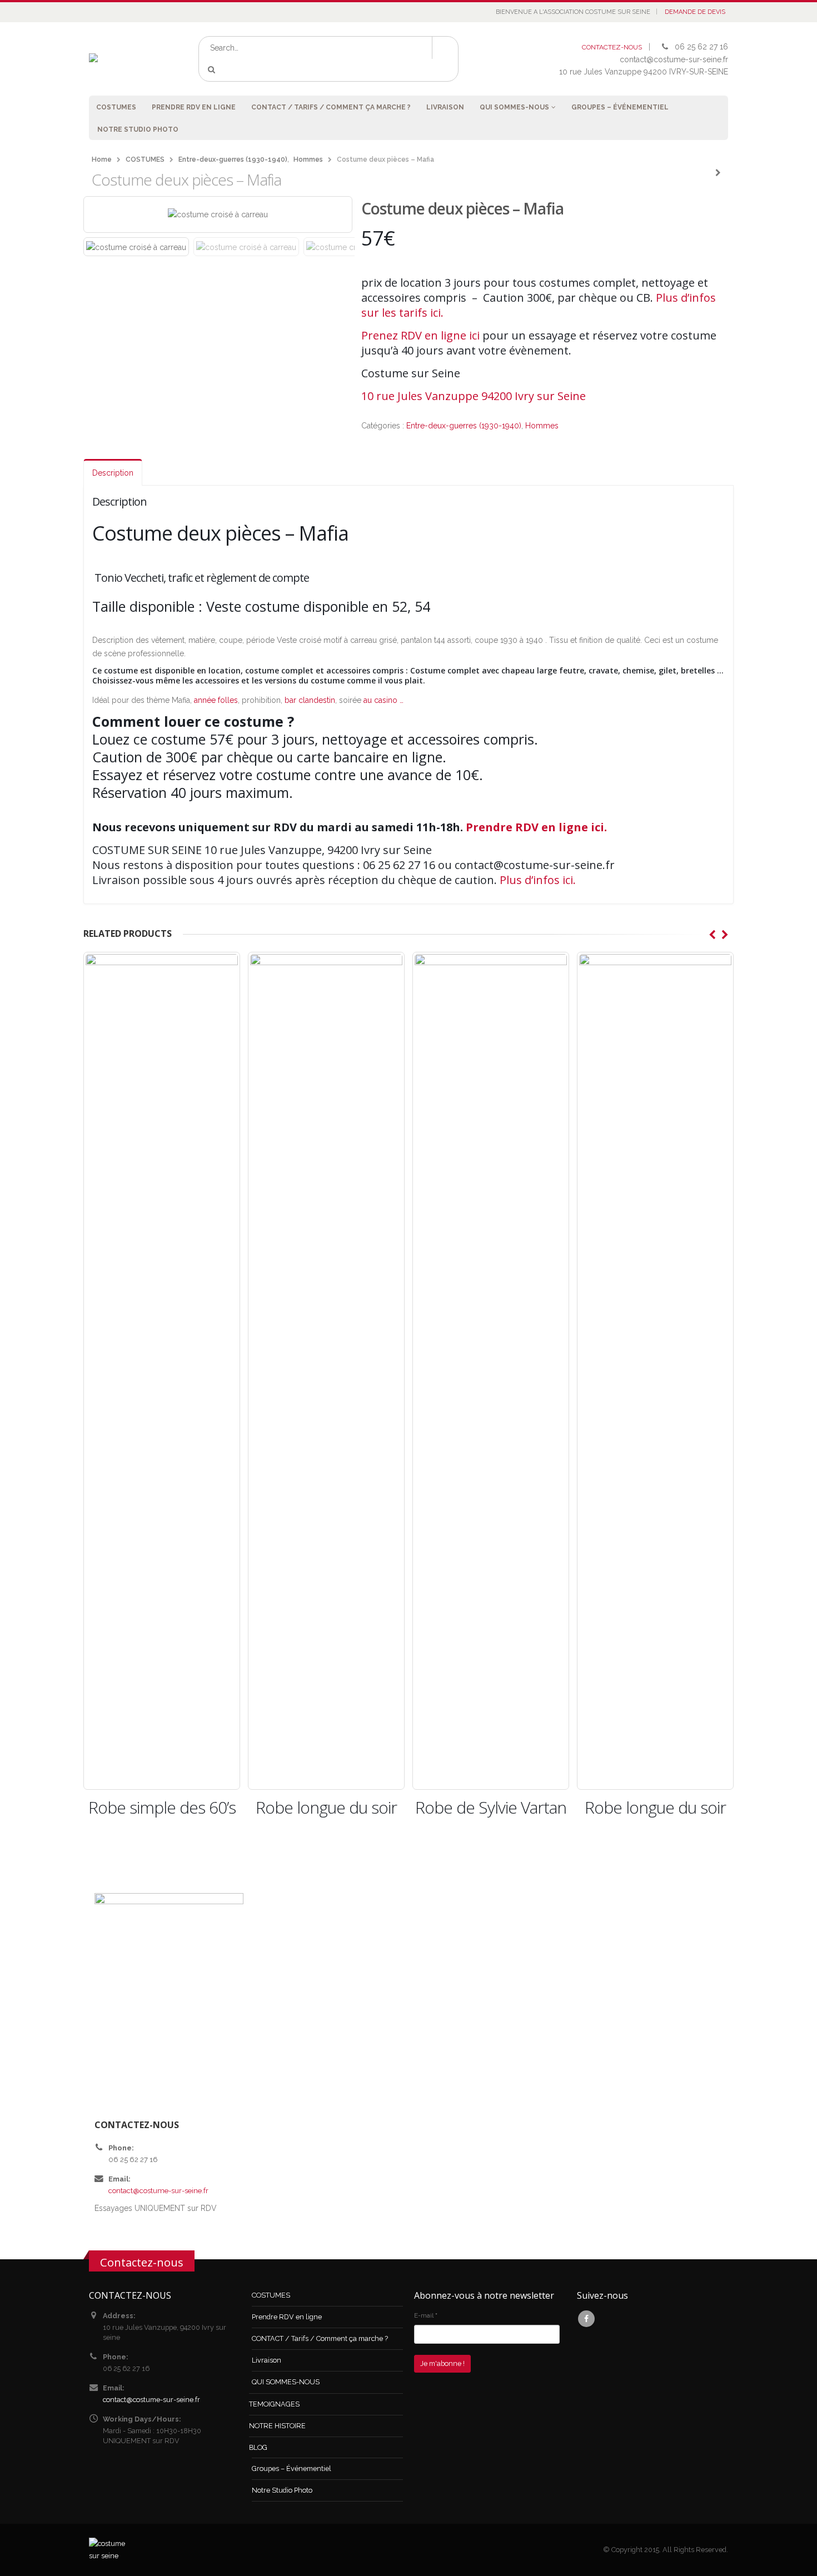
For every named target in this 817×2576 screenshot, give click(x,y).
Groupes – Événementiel (620, 107)
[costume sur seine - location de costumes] (126, 59)
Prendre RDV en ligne (194, 107)
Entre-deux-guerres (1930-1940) (464, 426)
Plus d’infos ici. (538, 880)
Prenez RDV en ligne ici (420, 335)
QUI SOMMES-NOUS (514, 107)
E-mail (426, 2315)
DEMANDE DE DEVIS (695, 12)
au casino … (385, 700)
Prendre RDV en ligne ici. (536, 827)
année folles (216, 700)
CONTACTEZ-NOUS (612, 47)
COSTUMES (116, 107)
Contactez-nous (142, 2262)
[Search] (213, 70)
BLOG (258, 2447)
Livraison (445, 107)
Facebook (586, 2319)
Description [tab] (113, 473)
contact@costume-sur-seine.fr (158, 2191)
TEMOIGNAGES (274, 2404)
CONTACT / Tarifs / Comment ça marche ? (331, 107)
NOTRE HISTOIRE (277, 2426)
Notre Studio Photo (138, 129)
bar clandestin (310, 700)
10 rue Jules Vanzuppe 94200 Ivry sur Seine (474, 396)
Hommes (542, 426)
